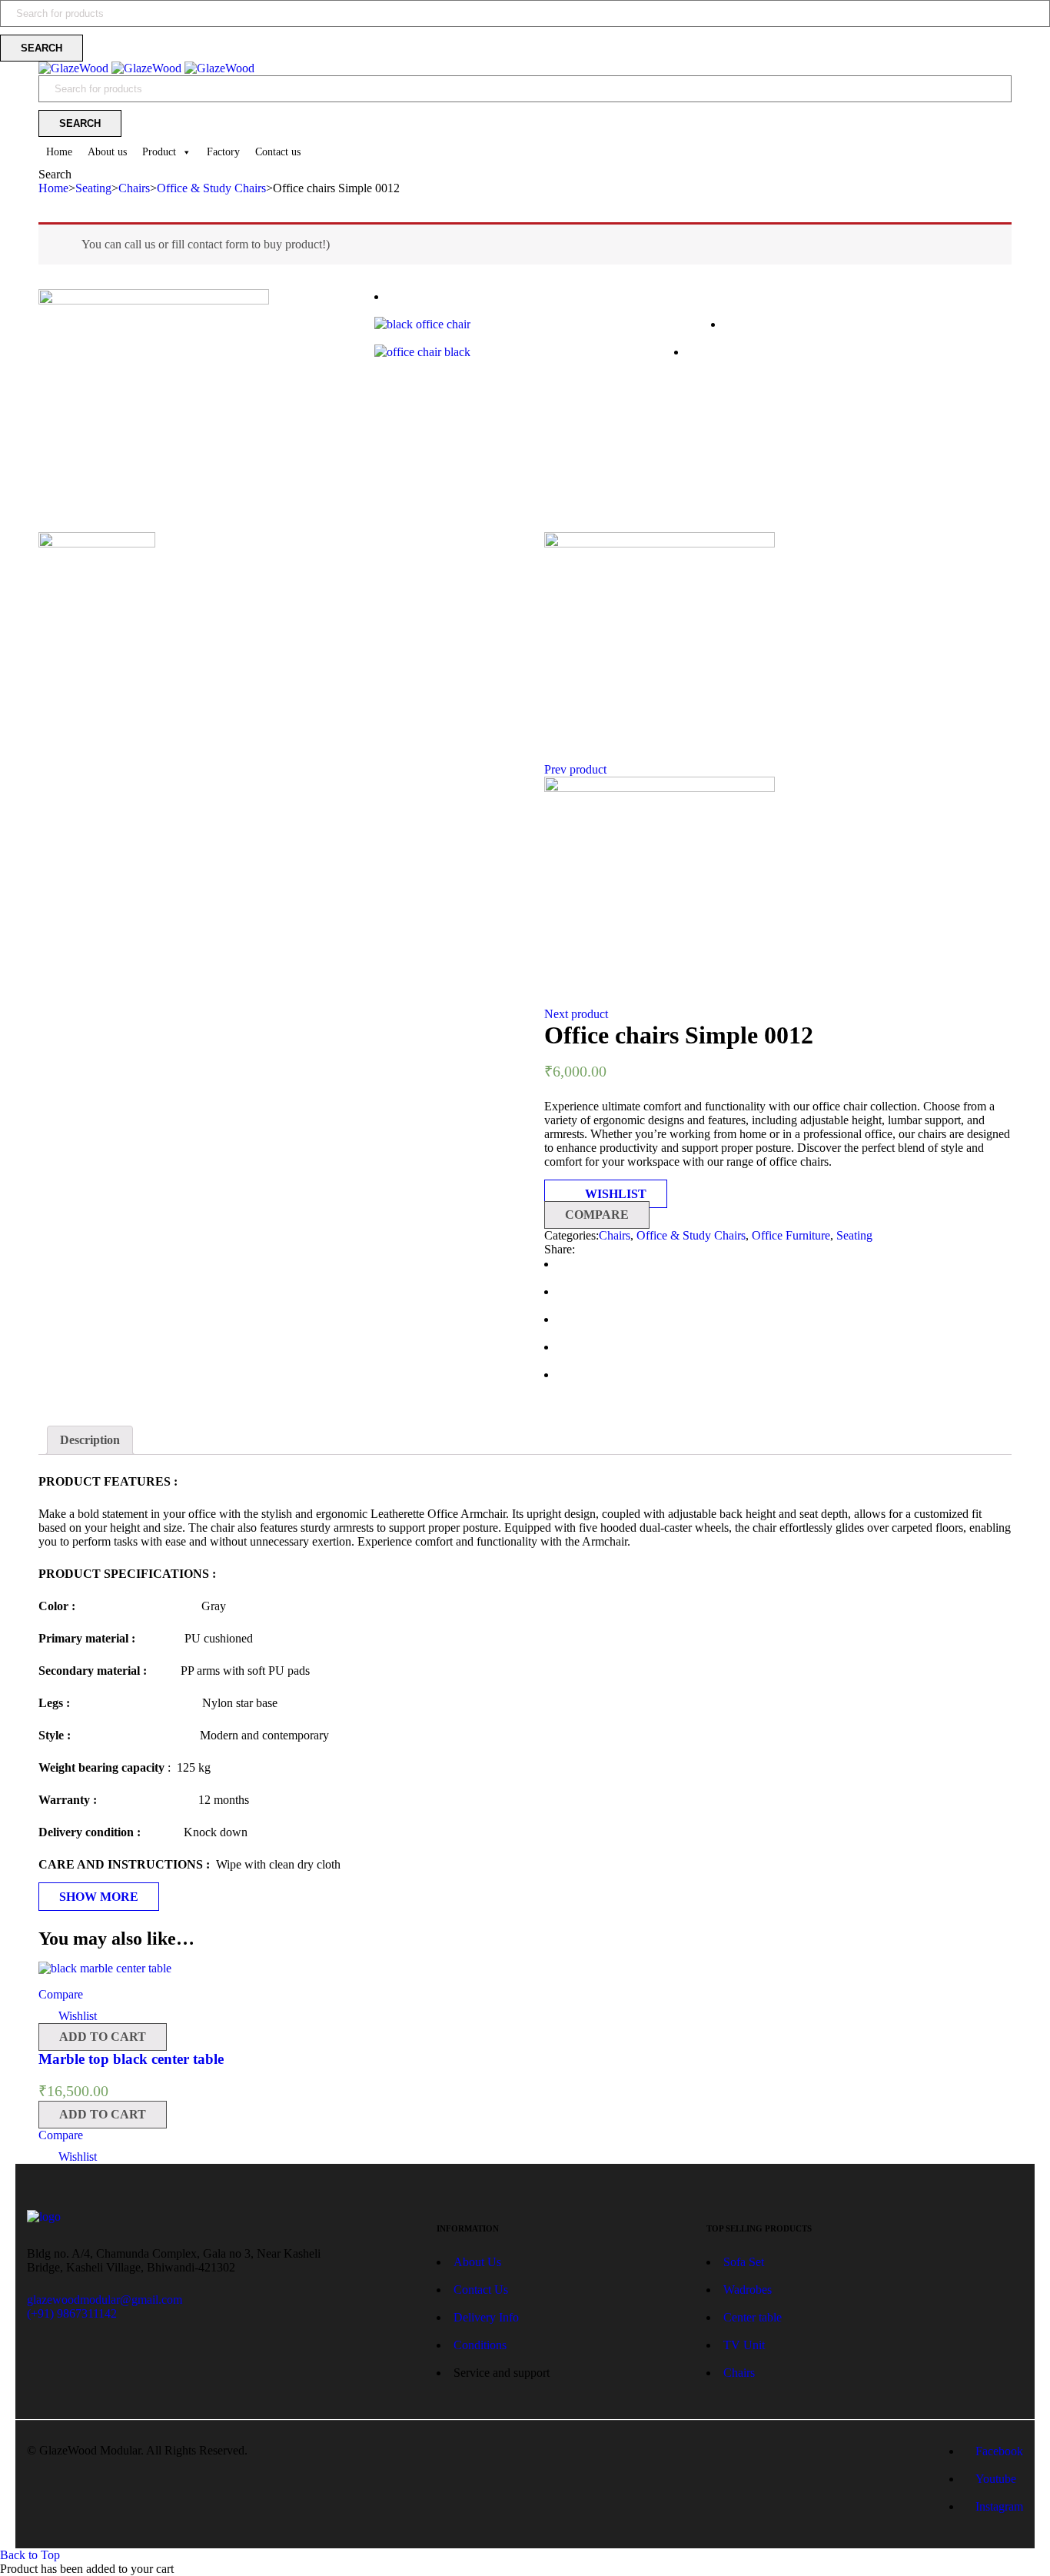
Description (90, 1440)
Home (59, 152)
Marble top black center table (131, 2059)
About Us (479, 2262)
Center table (753, 2317)
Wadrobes (748, 2290)
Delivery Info (486, 2317)
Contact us (278, 152)
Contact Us (481, 2290)
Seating (93, 188)
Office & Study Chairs (211, 188)
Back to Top (30, 2555)
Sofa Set (744, 2262)
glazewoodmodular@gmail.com (105, 2300)
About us (107, 152)
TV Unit (744, 2345)
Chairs (134, 188)
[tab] (90, 1440)
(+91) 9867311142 (72, 2313)
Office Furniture (791, 1235)
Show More (99, 1897)
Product (159, 152)
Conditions (480, 2345)
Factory (223, 152)
